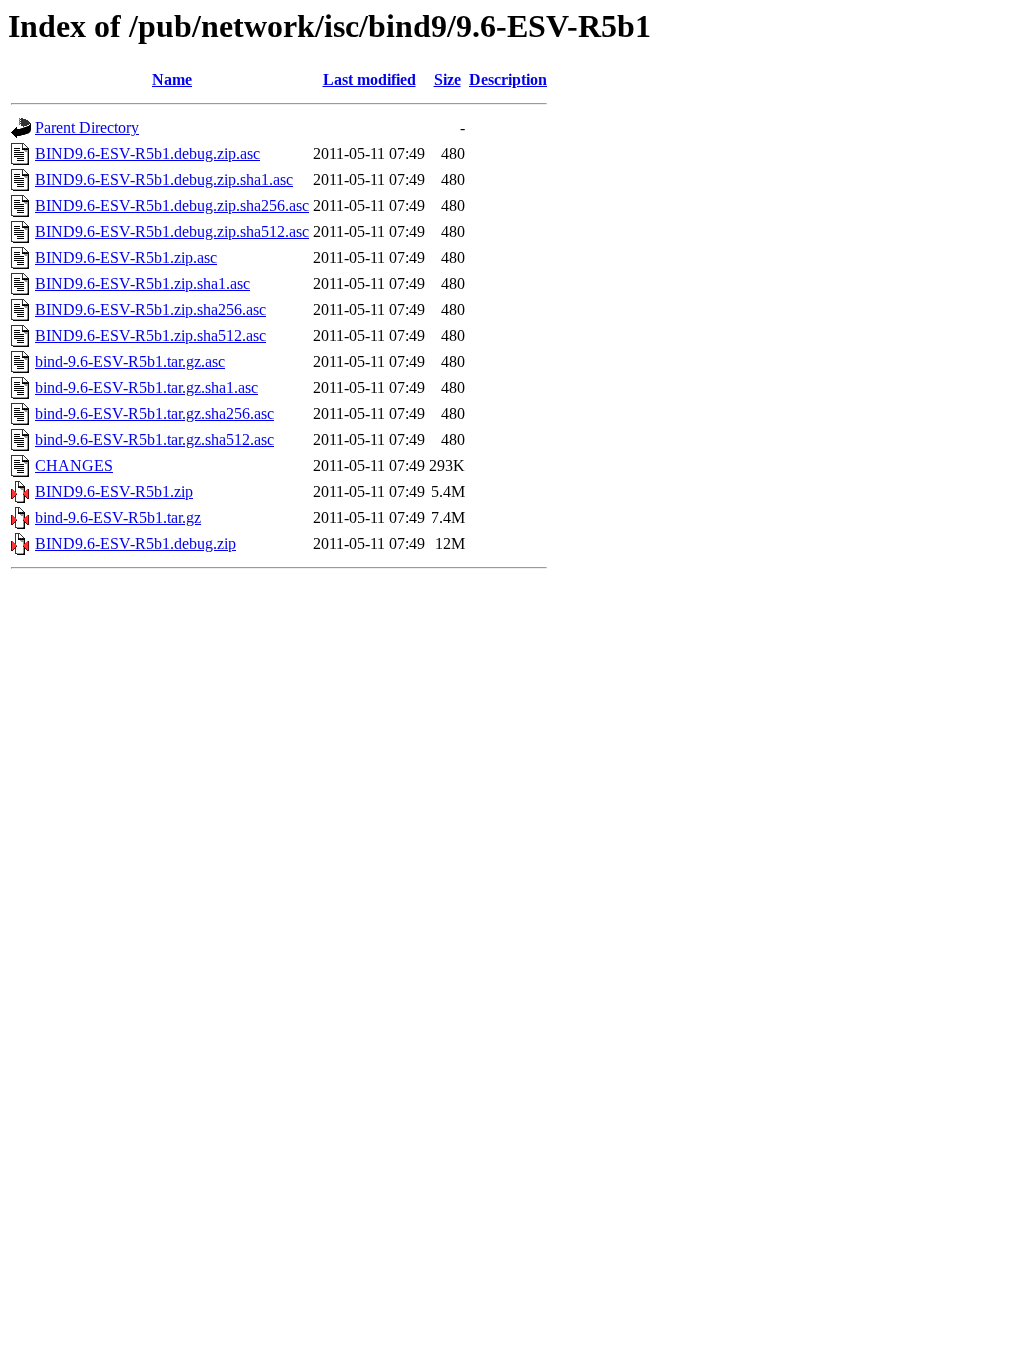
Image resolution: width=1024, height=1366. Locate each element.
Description (508, 79)
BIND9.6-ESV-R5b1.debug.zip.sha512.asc (172, 231)
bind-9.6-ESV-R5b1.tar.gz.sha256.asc (154, 413)
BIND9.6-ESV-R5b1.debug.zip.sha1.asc (164, 179)
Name (172, 79)
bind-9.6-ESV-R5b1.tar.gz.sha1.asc (146, 387)
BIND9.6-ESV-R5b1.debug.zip (135, 543)
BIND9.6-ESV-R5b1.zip (114, 491)
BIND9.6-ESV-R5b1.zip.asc (126, 257)
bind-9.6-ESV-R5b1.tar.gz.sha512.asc (154, 439)
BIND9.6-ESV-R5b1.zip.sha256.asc (150, 309)
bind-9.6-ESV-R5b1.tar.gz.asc (130, 361)
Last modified (369, 79)
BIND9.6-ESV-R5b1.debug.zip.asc (147, 153)
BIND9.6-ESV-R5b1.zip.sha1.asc (142, 283)
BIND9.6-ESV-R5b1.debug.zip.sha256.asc (172, 205)
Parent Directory (87, 127)
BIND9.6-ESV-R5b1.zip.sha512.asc (150, 335)
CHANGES (74, 465)
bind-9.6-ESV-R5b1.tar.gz (118, 517)
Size (447, 79)
